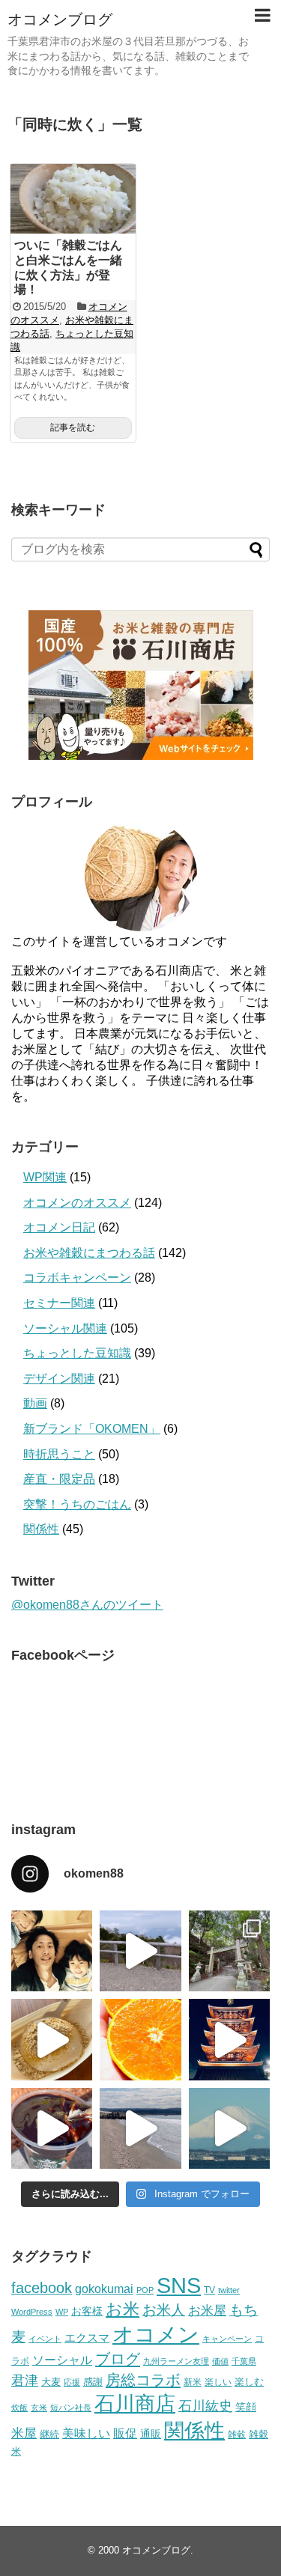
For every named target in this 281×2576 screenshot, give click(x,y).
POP (145, 2290)
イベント (45, 2339)
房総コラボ (143, 2380)
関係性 (41, 1529)
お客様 (87, 2311)
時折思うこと (59, 1454)
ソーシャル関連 (65, 1328)
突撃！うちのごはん (77, 1504)
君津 (25, 2381)
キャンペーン (227, 2339)
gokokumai (104, 2289)
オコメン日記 (59, 1227)
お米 (123, 2309)
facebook (42, 2288)
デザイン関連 (59, 1379)
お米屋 (207, 2311)
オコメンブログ (60, 19)
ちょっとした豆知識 (77, 1353)
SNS (179, 2285)
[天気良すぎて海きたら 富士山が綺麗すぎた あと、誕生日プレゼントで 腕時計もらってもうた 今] (229, 2128)
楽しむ (249, 2382)
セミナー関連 (59, 1303)
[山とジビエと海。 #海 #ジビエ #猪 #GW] (140, 1951)
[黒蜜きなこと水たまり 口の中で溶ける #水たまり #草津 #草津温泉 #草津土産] (52, 2039)
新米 (193, 2382)
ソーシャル (62, 2360)
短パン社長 (71, 2408)
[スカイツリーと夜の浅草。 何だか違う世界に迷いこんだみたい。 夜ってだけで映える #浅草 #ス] (229, 2039)
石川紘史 (205, 2406)
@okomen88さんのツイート (87, 1605)
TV (209, 2290)
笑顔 (246, 2407)
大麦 (51, 2382)
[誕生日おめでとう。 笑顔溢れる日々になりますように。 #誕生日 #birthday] (52, 1951)
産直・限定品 (59, 1479)
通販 (151, 2434)
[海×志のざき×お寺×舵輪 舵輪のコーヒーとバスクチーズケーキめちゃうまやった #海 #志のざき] (140, 2128)
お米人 (164, 2310)
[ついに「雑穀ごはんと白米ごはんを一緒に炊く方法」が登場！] (73, 199)
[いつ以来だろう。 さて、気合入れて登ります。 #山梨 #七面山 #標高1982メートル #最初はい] (229, 1951)
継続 (49, 2434)
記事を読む (73, 427)
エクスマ (87, 2338)
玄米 (39, 2408)
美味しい (86, 2433)
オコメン (156, 2335)
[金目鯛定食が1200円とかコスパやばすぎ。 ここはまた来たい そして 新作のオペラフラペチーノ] (52, 2128)
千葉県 (244, 2361)
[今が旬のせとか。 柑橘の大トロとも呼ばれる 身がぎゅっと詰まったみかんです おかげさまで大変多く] (140, 2039)
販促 (125, 2433)
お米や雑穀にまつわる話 (89, 1253)
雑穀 (237, 2435)
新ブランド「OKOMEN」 (92, 1429)
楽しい (218, 2382)
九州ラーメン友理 (176, 2361)
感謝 (93, 2382)
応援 (72, 2382)
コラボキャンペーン (77, 1278)
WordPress (32, 2312)
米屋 (24, 2433)
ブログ (118, 2359)
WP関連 (45, 1177)
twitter (229, 2290)
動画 (35, 1403)
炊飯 (19, 2408)
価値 (220, 2361)
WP (62, 2312)
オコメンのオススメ (77, 1203)
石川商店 (135, 2404)
